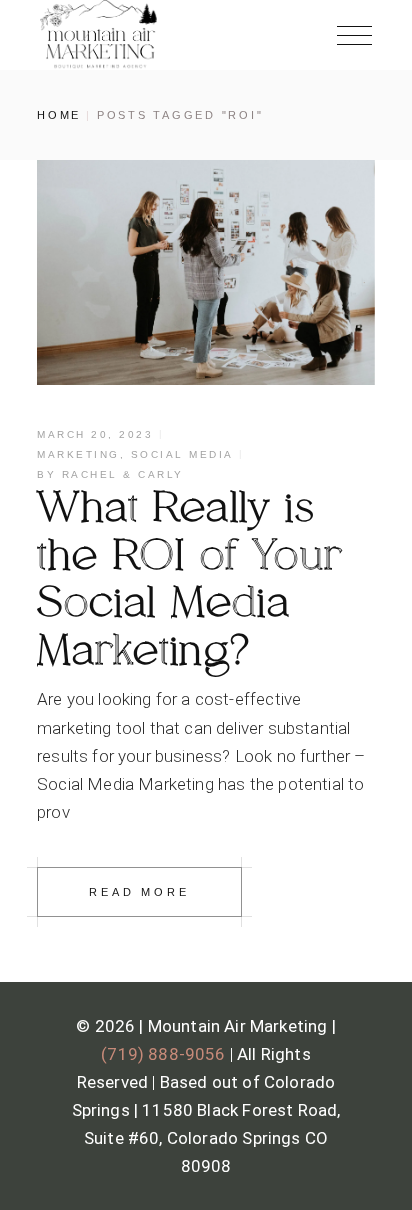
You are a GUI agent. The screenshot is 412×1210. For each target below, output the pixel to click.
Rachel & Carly (123, 474)
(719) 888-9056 (163, 1054)
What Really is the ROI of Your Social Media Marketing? (190, 579)
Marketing (78, 454)
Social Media (182, 454)
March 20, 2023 (95, 434)
